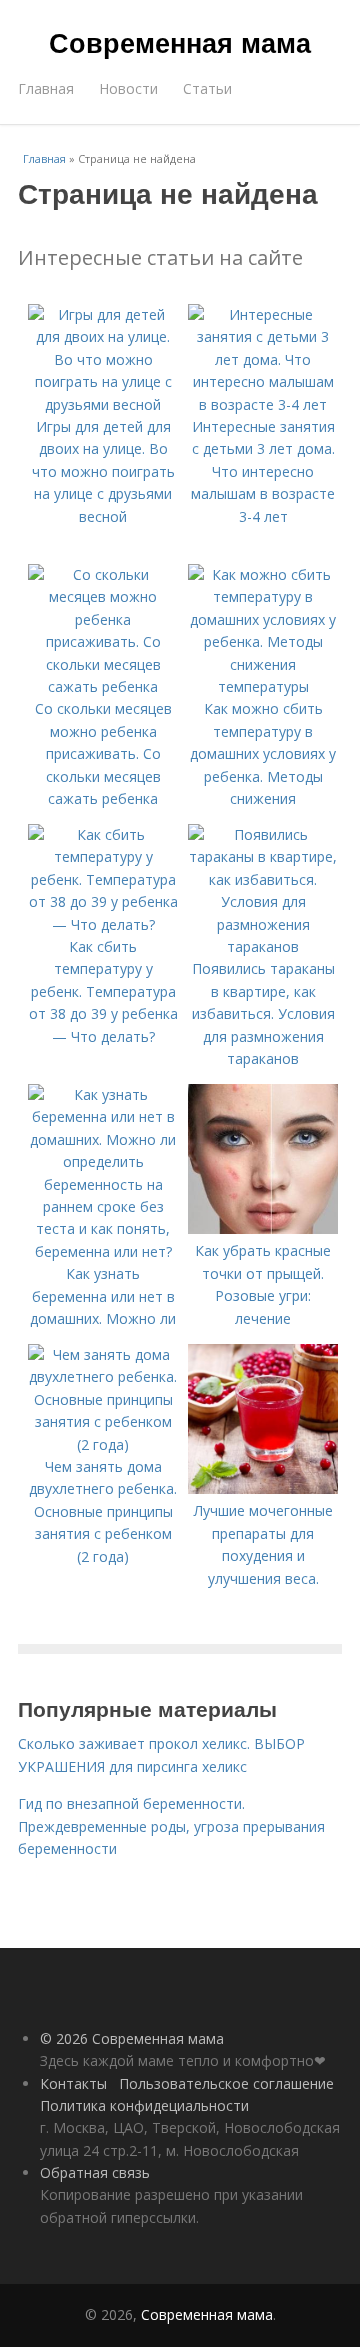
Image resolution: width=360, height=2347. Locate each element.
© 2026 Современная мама (132, 2038)
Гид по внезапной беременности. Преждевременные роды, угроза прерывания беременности (171, 1826)
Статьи (207, 88)
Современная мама (180, 42)
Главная (46, 88)
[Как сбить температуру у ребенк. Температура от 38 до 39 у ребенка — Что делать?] (103, 924)
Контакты (73, 2083)
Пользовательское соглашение (226, 2083)
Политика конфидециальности (144, 2105)
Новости (128, 88)
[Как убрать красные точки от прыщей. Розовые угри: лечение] (263, 1228)
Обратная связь (95, 2172)
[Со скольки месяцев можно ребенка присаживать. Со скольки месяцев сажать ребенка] (103, 686)
